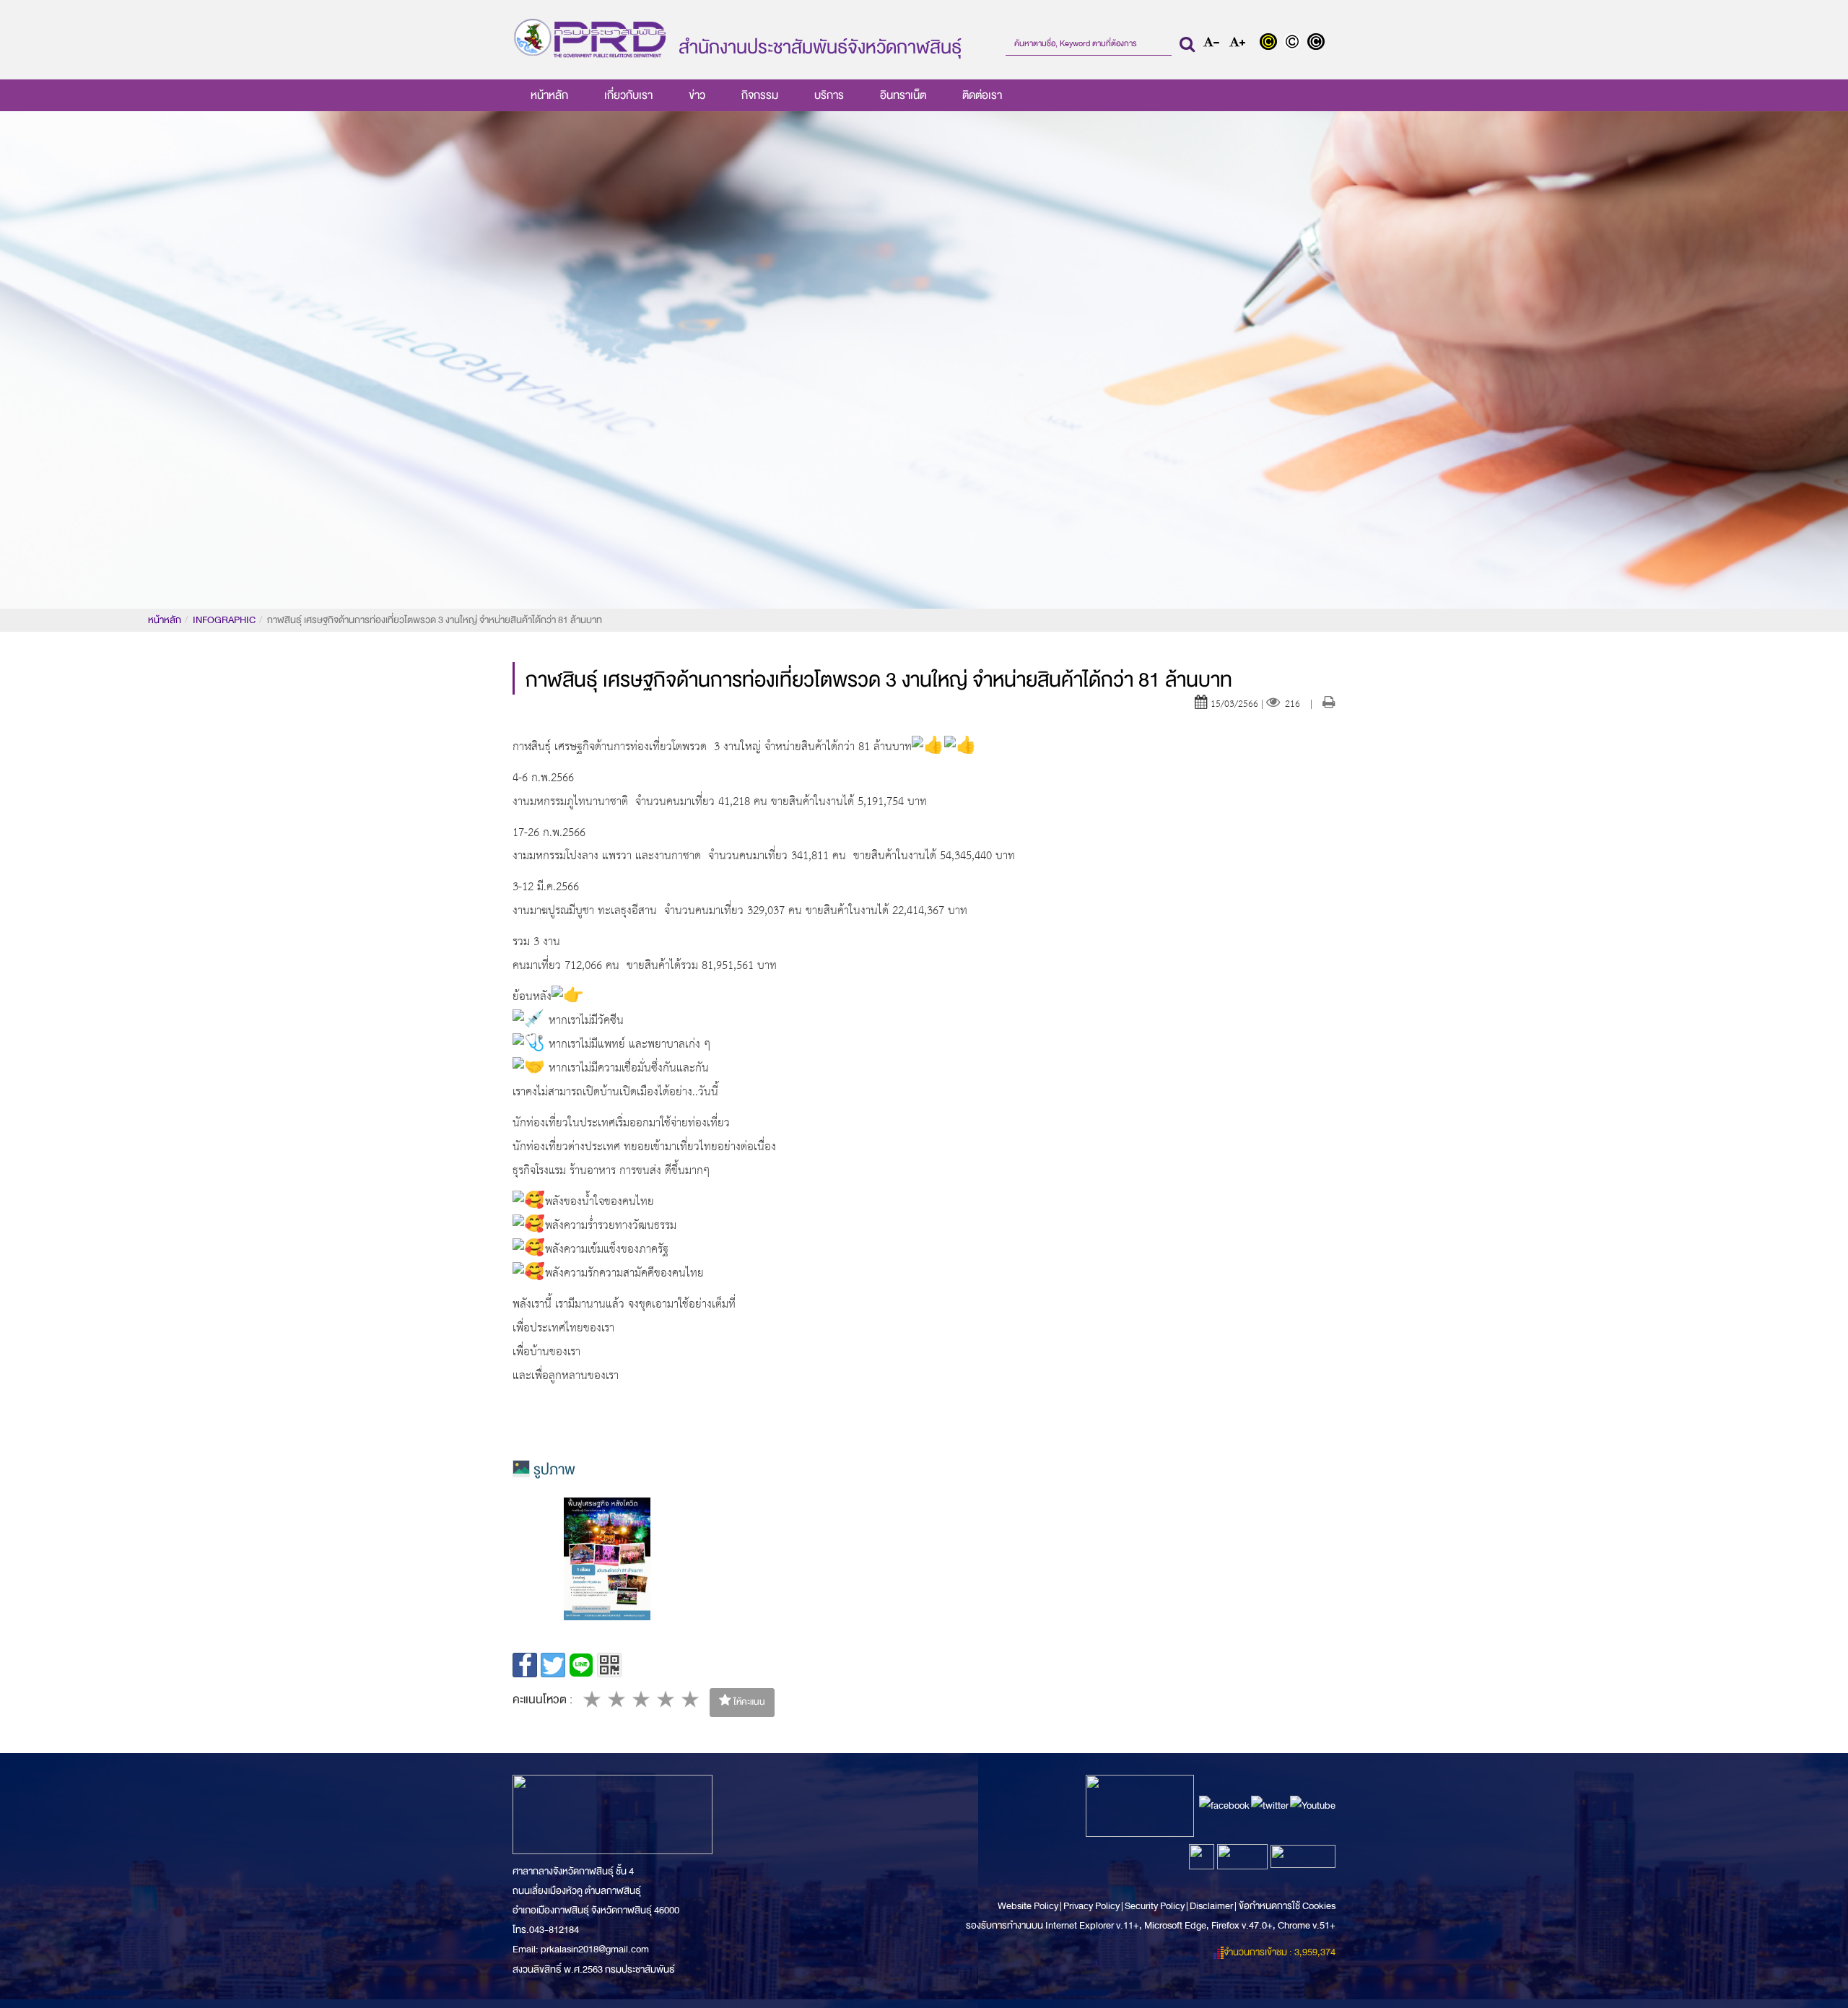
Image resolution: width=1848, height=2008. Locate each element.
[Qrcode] (609, 1665)
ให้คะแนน (748, 1702)
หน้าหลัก (549, 95)
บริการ (829, 95)
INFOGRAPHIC (224, 620)
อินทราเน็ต (903, 95)
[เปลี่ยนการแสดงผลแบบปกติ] (1295, 43)
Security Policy (1155, 1906)
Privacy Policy (1091, 1906)
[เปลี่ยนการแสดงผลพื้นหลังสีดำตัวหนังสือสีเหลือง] (1272, 43)
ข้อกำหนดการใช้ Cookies (1287, 1906)
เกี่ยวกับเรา (628, 95)
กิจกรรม (760, 95)
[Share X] (553, 1665)
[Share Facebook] (525, 1665)
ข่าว (697, 95)
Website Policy (1029, 1906)
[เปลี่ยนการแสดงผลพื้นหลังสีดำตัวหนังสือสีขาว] (1318, 43)
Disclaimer (1212, 1906)
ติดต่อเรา (982, 95)
